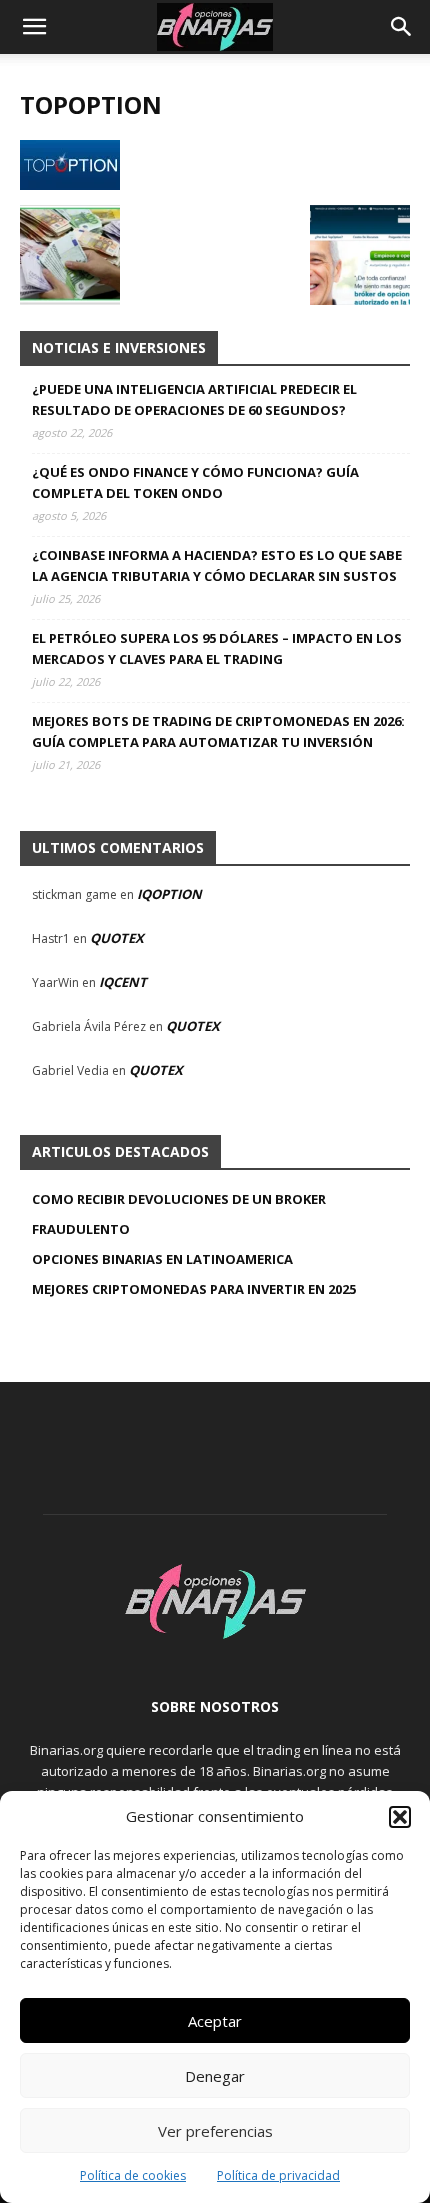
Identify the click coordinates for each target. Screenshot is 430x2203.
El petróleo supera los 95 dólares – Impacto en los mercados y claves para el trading (217, 648)
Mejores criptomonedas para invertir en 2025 (194, 1289)
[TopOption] (70, 184)
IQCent (123, 982)
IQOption (169, 894)
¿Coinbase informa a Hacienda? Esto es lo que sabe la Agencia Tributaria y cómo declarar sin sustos (217, 565)
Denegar (215, 2076)
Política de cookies (133, 2175)
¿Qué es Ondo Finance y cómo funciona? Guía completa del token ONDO (195, 482)
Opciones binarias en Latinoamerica (162, 1259)
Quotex (117, 938)
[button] (400, 1817)
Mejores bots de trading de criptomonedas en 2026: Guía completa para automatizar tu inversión (218, 731)
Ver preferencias (215, 2131)
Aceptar (215, 2021)
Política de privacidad (278, 2175)
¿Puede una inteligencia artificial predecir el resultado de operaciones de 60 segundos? (194, 399)
